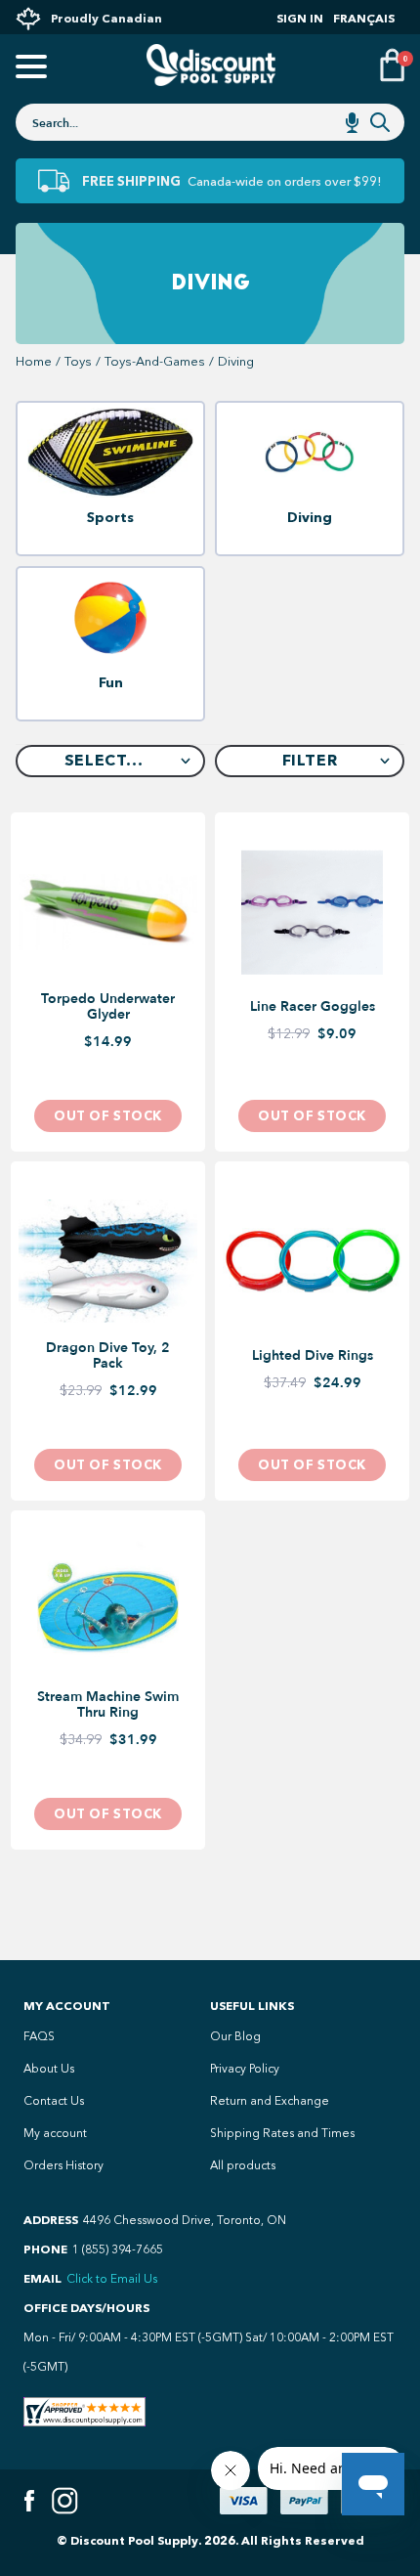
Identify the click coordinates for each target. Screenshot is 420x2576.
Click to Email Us (112, 2279)
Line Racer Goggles (313, 1007)
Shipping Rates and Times (282, 2133)
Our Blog (235, 2036)
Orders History (63, 2165)
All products (243, 2165)
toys (78, 361)
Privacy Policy (245, 2069)
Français (364, 18)
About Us (49, 2069)
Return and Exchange (270, 2101)
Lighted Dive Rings (313, 1356)
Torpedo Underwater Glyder (108, 1007)
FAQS (39, 2036)
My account (55, 2133)
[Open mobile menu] (28, 68)
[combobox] (210, 122)
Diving (236, 361)
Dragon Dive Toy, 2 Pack (108, 1356)
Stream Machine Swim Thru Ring (108, 1705)
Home (34, 361)
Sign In (300, 18)
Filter (310, 760)
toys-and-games (155, 361)
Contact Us (54, 2101)
